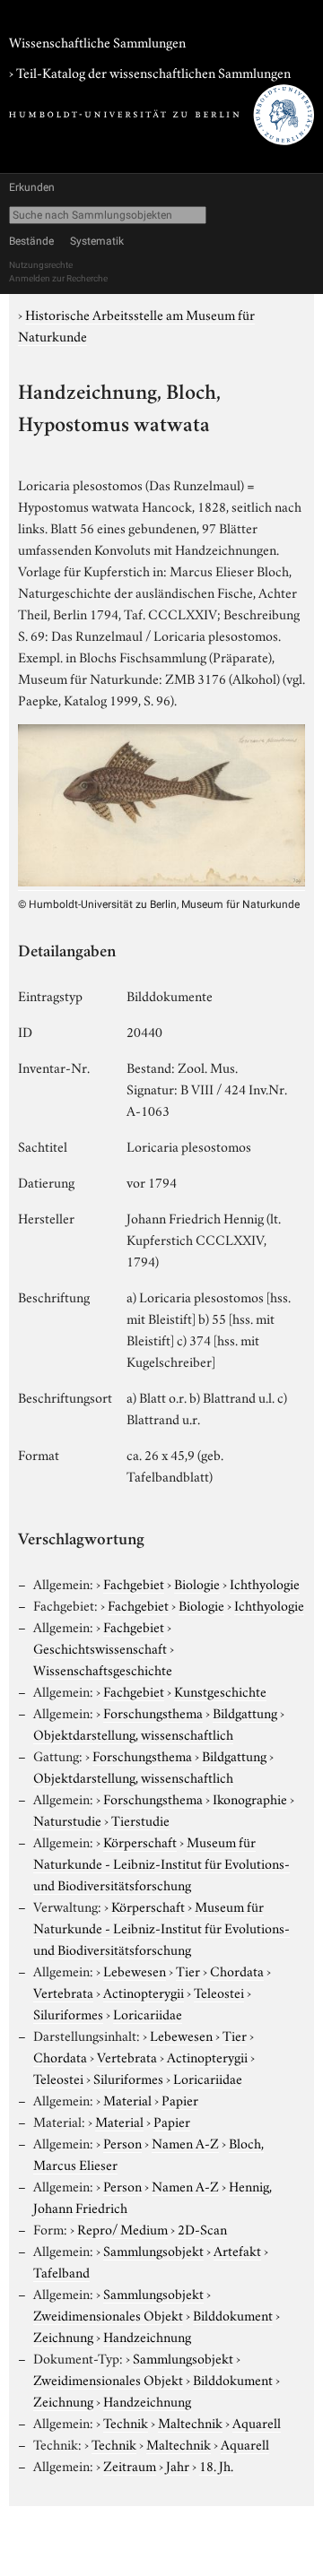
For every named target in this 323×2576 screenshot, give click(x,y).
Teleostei (219, 1992)
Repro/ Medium (122, 2228)
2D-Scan (202, 2228)
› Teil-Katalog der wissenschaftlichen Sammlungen (150, 72)
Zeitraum (130, 2465)
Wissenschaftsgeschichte (103, 1669)
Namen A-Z (185, 2142)
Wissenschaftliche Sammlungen (97, 41)
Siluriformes (68, 2013)
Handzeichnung (147, 2336)
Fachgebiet (134, 1583)
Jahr (178, 2465)
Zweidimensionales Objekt (108, 2314)
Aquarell (257, 2422)
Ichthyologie (265, 1583)
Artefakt (237, 2250)
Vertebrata (63, 1992)
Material (127, 2099)
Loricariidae (148, 2013)
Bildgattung (245, 1712)
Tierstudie (140, 1820)
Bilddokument (233, 2314)
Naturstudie (67, 1820)
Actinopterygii (144, 1992)
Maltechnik (190, 2422)
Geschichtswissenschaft (100, 1647)
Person (122, 2142)
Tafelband (61, 2271)
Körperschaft (140, 1841)
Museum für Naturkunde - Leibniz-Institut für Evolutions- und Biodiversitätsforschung (161, 1863)
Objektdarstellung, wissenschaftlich (133, 1733)
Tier (188, 1970)
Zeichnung (63, 2336)
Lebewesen (135, 1970)
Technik (126, 2422)
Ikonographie (250, 1798)
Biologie (197, 1583)
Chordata (237, 1970)
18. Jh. (216, 2465)
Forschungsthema (153, 1712)
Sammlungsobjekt (153, 2250)
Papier (180, 2099)
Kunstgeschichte (220, 1690)
